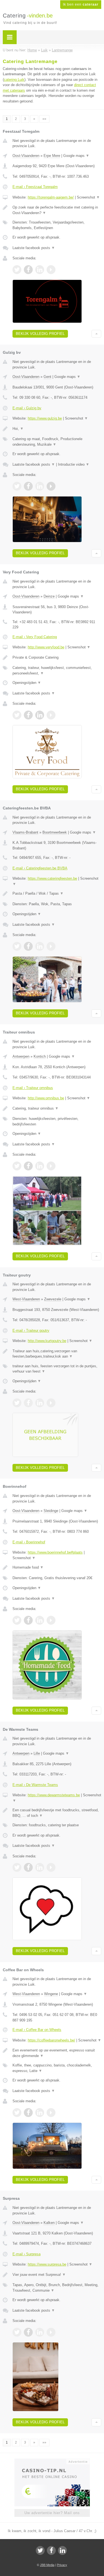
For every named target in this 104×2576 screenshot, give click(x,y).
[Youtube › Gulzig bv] (51, 486)
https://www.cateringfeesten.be (52, 878)
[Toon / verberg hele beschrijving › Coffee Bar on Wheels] (57, 2053)
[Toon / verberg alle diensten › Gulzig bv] (57, 442)
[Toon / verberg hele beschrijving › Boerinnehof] (57, 1567)
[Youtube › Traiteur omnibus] (51, 1166)
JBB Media (47, 2565)
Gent (47, 377)
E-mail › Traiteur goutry (31, 1330)
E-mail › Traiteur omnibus (33, 1088)
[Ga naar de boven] (96, 334)
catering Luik (14, 80)
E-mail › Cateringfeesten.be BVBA (40, 868)
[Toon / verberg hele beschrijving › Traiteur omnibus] (57, 1108)
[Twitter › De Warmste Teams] (17, 1867)
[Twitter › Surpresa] (17, 2332)
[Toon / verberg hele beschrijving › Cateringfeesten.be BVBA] (57, 894)
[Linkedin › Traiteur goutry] (40, 1403)
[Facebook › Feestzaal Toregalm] (28, 270)
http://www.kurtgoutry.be (47, 1341)
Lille (37, 1753)
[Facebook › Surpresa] (28, 2332)
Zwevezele (53, 1299)
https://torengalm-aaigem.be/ (51, 197)
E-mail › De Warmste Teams (35, 1785)
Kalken (49, 2223)
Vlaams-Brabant (25, 832)
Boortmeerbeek (55, 832)
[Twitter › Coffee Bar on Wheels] (17, 2113)
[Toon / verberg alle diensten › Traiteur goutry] (57, 1369)
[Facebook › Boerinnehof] (28, 1620)
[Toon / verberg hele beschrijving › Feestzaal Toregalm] (57, 210)
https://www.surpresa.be (47, 2264)
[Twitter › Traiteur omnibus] (17, 1166)
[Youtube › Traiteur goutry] (51, 1403)
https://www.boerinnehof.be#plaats (55, 1552)
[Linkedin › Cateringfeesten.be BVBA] (40, 946)
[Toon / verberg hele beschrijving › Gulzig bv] (57, 429)
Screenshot (88, 197)
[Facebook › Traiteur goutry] (28, 1403)
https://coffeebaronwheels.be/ (51, 2040)
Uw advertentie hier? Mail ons (52, 2513)
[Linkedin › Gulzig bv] (40, 486)
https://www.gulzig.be (45, 418)
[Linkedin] (62, 2550)
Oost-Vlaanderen (26, 156)
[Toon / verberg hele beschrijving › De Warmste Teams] (57, 1813)
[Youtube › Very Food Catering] (51, 715)
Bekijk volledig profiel (40, 334)
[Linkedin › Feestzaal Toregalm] (40, 270)
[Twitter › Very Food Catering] (17, 715)
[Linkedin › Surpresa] (40, 2332)
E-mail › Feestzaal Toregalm (35, 187)
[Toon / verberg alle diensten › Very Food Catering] (57, 670)
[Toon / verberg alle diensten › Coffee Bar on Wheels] (57, 2068)
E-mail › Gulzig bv (27, 408)
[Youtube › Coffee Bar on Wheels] (51, 2113)
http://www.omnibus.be (46, 1098)
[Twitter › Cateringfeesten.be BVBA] (17, 946)
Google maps (76, 156)
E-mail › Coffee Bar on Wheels (37, 2030)
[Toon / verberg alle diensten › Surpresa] (57, 2288)
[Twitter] (40, 2550)
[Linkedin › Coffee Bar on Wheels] (40, 2113)
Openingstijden (27, 683)
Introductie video (74, 464)
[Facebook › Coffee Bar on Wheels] (28, 2113)
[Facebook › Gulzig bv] (28, 486)
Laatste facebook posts (34, 248)
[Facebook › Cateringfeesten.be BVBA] (28, 946)
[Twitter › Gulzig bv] (17, 486)
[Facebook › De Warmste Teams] (28, 1867)
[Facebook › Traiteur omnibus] (28, 1166)
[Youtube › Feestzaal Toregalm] (51, 270)
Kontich (40, 1056)
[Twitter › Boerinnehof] (17, 1620)
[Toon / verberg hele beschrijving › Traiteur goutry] (57, 1354)
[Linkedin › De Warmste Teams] (40, 1867)
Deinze (49, 596)
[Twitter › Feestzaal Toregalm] (17, 270)
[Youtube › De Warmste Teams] (51, 1867)
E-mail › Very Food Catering (35, 637)
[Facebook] (51, 2550)
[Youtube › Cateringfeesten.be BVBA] (51, 946)
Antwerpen (21, 1056)
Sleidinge (51, 1511)
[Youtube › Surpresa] (51, 2332)
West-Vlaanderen (26, 1299)
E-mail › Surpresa (26, 2254)
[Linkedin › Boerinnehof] (40, 1620)
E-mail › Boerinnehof (29, 1542)
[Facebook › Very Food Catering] (28, 715)
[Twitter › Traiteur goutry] (17, 1403)
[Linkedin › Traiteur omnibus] (40, 1166)
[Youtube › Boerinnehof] (51, 1620)
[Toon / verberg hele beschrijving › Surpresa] (57, 2275)
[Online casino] (52, 2461)
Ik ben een (81, 4)
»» (44, 119)
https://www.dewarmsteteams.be (54, 1795)
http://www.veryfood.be (46, 647)
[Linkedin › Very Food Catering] (40, 715)
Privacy (62, 2565)
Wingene (51, 1994)
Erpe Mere (52, 156)
